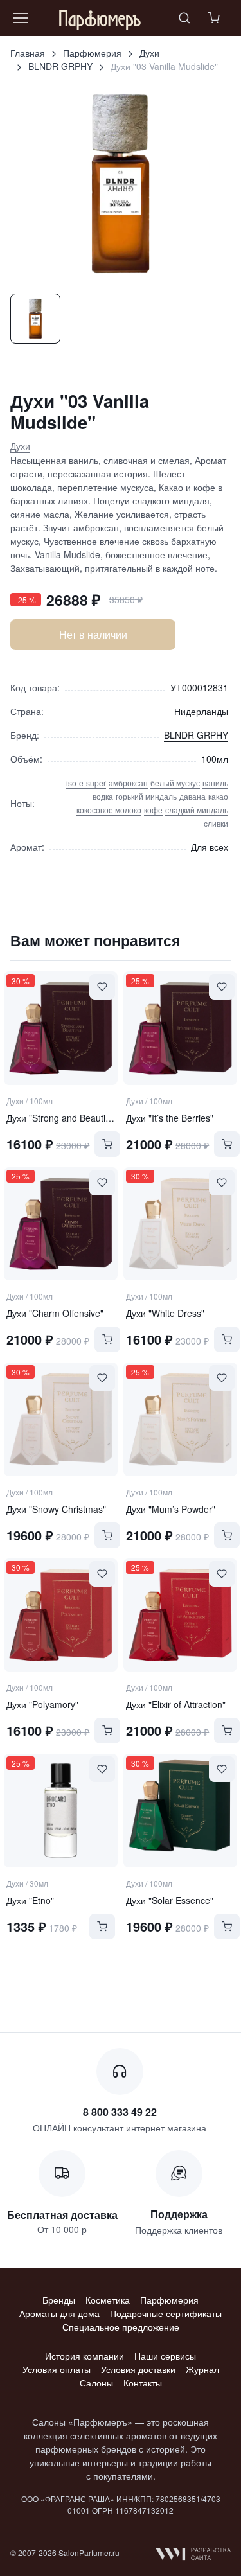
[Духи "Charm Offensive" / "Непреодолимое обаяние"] (60, 1224)
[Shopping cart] (215, 18)
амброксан (128, 783)
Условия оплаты (57, 2369)
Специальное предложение (121, 2327)
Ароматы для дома (59, 2313)
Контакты (143, 2383)
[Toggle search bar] (184, 18)
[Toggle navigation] (20, 18)
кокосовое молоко (109, 810)
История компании (85, 2356)
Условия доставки (138, 2369)
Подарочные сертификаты (166, 2313)
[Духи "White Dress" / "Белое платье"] (180, 1224)
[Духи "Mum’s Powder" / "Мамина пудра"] (180, 1419)
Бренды (59, 2300)
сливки (216, 823)
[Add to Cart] (107, 1144)
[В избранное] (102, 987)
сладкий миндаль (197, 810)
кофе (153, 810)
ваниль (215, 783)
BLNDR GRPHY (60, 66)
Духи (149, 53)
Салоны (96, 2383)
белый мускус (175, 783)
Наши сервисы (165, 2356)
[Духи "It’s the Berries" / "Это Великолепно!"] (180, 1028)
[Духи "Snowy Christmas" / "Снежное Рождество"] (60, 1419)
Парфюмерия (92, 53)
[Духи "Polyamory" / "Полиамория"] (60, 1615)
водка (103, 796)
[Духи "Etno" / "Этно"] (60, 1810)
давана (192, 796)
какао (218, 796)
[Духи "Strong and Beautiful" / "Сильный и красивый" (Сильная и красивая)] (60, 1028)
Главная (28, 53)
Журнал (202, 2369)
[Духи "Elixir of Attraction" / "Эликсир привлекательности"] (180, 1615)
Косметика (108, 2300)
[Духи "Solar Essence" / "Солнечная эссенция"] (180, 1810)
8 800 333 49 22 (120, 2112)
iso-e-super (86, 783)
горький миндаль (146, 796)
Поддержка (179, 2214)
